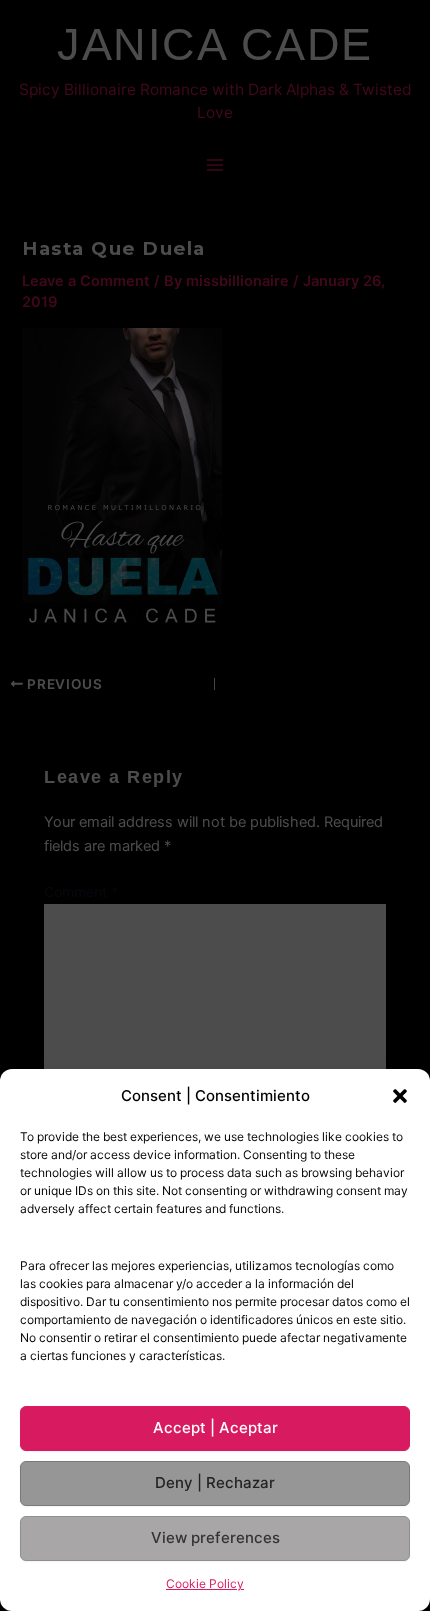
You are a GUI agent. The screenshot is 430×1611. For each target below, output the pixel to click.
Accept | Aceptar (215, 1427)
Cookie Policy (205, 1583)
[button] (400, 1096)
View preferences (215, 1537)
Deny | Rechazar (215, 1482)
